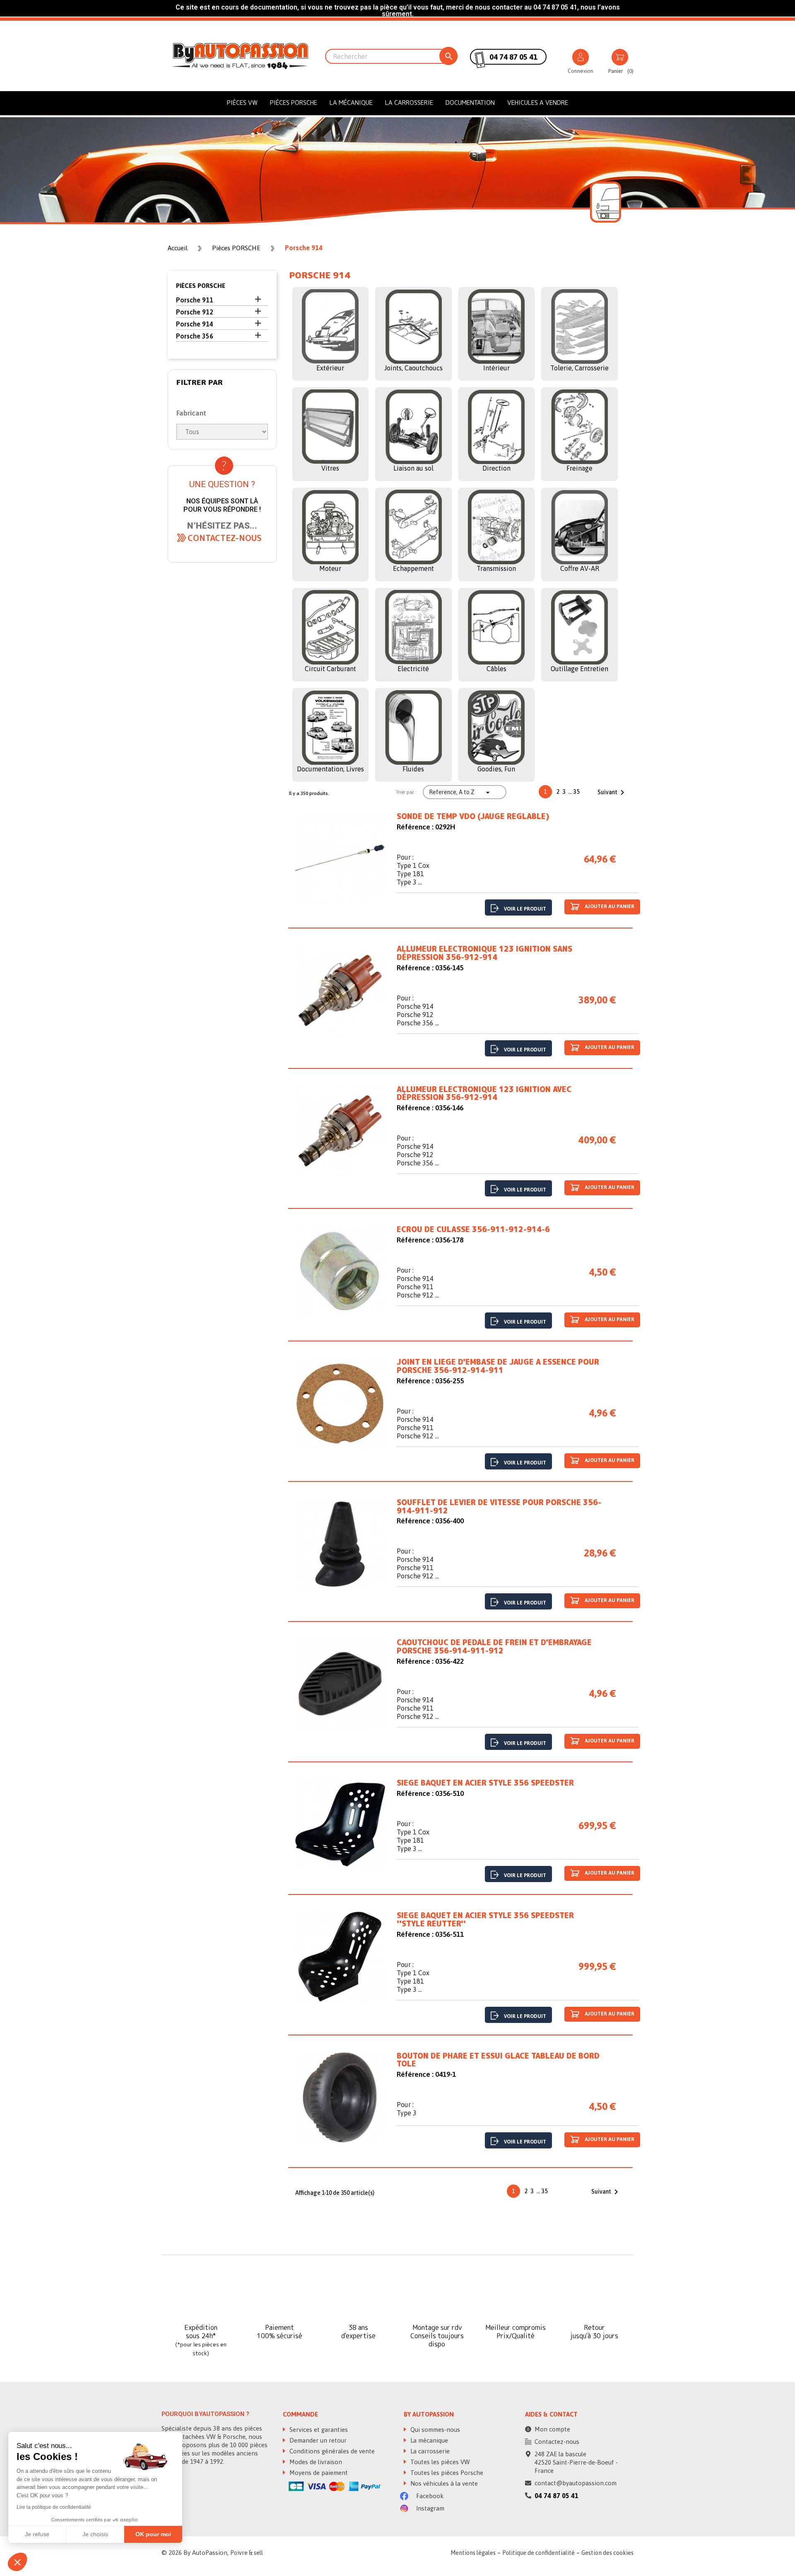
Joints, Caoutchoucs (413, 368)
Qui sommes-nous (434, 2430)
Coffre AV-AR (580, 568)
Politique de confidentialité (538, 2553)
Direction (496, 468)
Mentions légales (473, 2553)
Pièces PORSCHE (294, 103)
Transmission (496, 568)
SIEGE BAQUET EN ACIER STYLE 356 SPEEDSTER (485, 1783)
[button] (225, 538)
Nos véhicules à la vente (443, 2483)
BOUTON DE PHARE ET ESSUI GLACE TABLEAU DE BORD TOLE (498, 2060)
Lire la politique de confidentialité (54, 2507)
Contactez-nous (557, 2442)
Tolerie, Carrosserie (579, 368)
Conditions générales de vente (331, 2451)
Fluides (413, 769)
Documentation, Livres (330, 769)
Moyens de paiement (318, 2473)
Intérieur (496, 368)
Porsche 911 (195, 300)
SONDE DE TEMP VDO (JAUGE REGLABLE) (473, 817)
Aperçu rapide (340, 860)
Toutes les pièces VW (439, 2462)
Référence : (415, 827)
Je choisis (95, 2534)
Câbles (496, 669)
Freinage (579, 468)
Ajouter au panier (609, 906)
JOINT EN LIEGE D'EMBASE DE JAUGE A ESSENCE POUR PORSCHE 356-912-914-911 (498, 1366)
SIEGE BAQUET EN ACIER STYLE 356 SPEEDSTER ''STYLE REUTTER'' (485, 1920)
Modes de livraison (315, 2462)
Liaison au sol (413, 468)
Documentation (470, 103)
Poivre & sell (247, 2553)
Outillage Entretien (579, 669)
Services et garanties (318, 2430)
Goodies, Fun (496, 769)
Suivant (612, 793)
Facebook (429, 2496)
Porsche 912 (195, 312)
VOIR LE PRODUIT (525, 909)
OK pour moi (153, 2534)
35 (577, 792)
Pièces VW (242, 103)
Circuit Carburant (330, 669)
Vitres (330, 468)
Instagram (429, 2508)
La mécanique (351, 103)
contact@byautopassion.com (576, 2483)
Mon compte (552, 2429)
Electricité (413, 669)
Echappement (413, 568)
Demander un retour (317, 2440)
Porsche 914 (195, 324)
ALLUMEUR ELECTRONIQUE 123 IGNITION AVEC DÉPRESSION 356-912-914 (484, 1094)
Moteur (330, 568)
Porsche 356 (195, 336)
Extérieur (330, 368)
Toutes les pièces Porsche (446, 2473)
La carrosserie (409, 103)
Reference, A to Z (460, 793)
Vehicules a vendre (538, 103)
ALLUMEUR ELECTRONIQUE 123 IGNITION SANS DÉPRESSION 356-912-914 (484, 953)
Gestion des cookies (607, 2553)
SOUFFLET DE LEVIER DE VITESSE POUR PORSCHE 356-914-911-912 (499, 1507)
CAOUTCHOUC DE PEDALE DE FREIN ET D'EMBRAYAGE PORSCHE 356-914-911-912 (494, 1647)
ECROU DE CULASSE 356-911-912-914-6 (473, 1230)
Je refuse (37, 2534)
